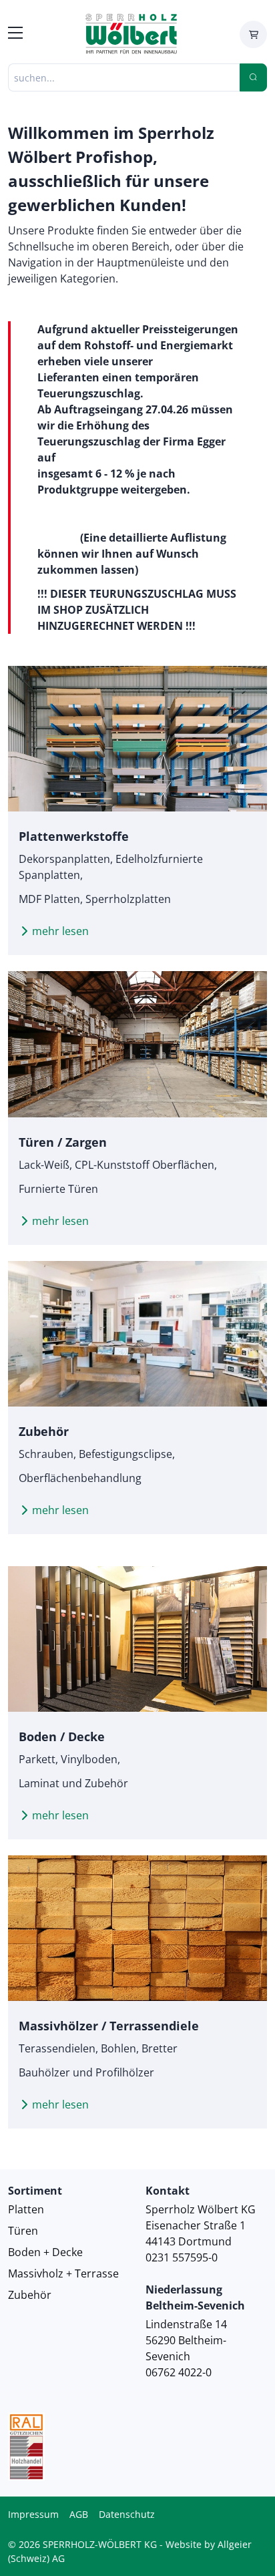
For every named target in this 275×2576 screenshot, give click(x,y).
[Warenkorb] (253, 34)
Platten (26, 2209)
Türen (23, 2231)
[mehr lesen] (137, 739)
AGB (79, 2514)
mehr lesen (60, 931)
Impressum (33, 2514)
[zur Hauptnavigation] (15, 35)
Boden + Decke (45, 2252)
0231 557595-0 (182, 2257)
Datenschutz (127, 2514)
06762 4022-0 (179, 2372)
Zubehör (30, 2295)
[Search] (253, 77)
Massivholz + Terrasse (63, 2273)
